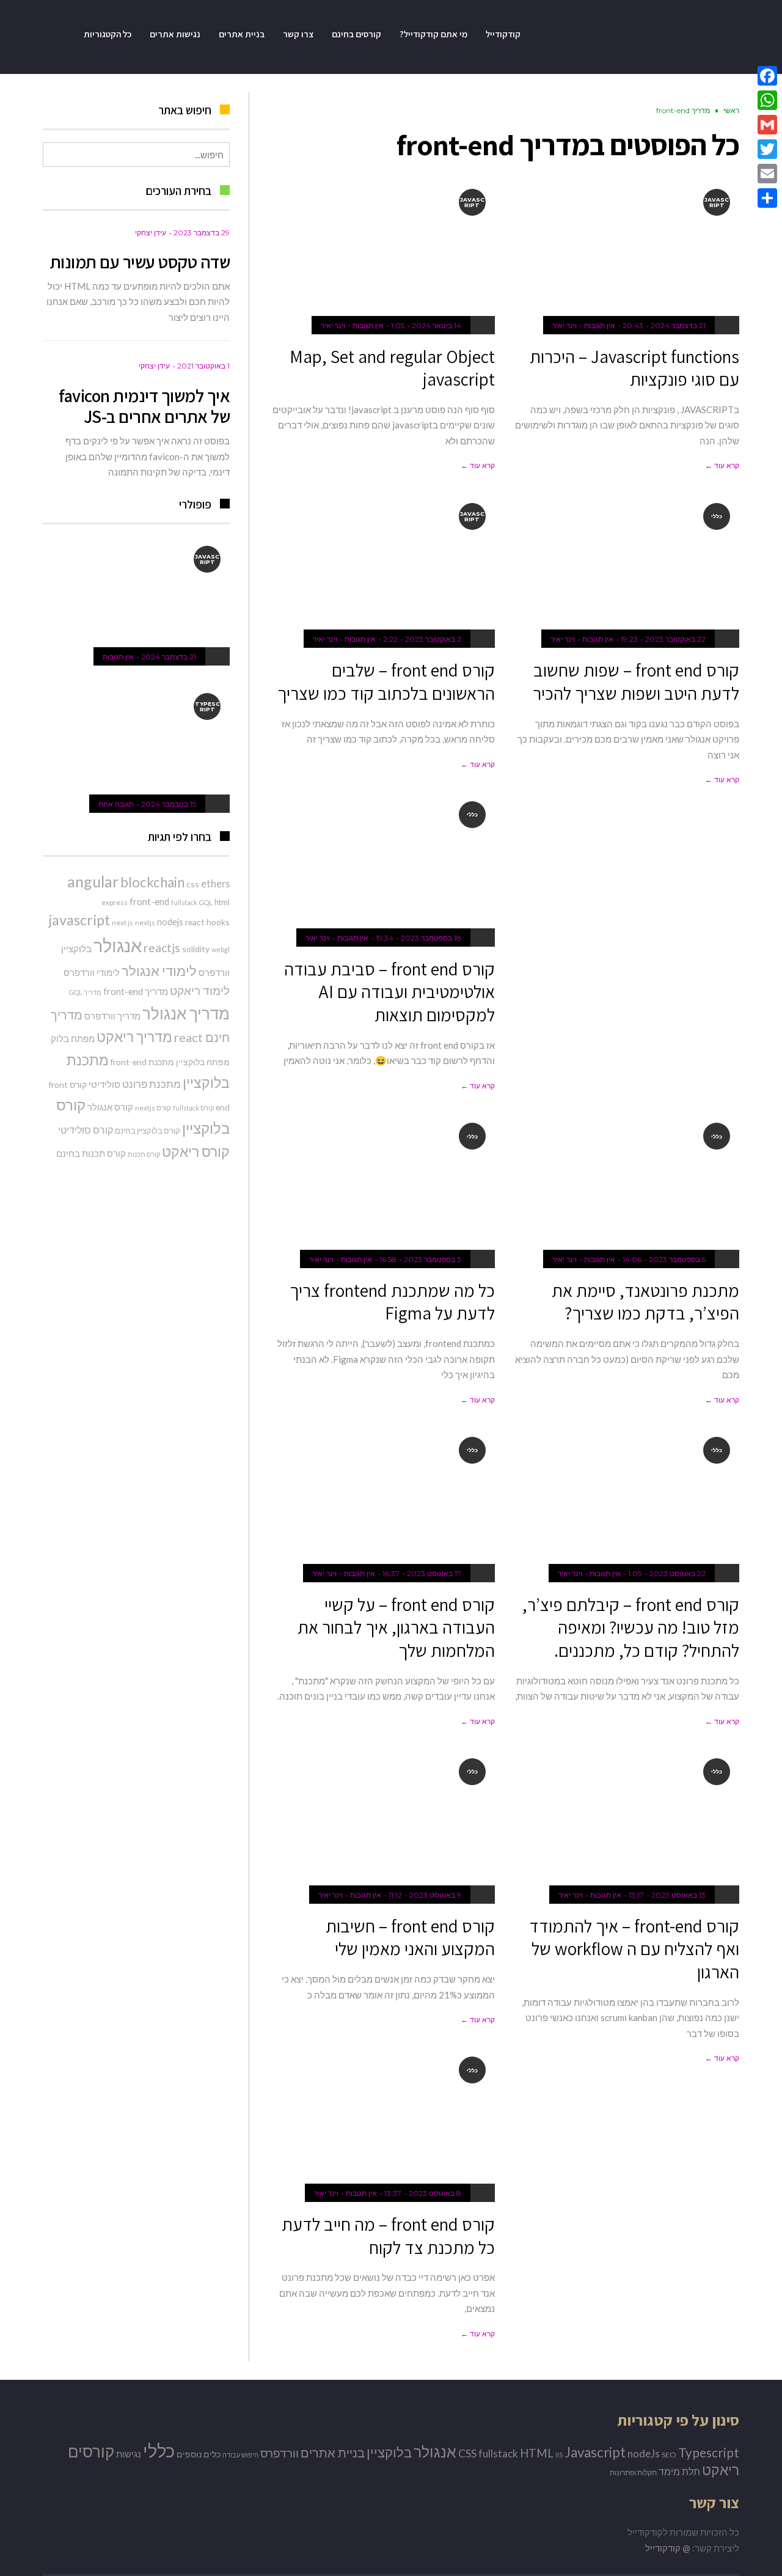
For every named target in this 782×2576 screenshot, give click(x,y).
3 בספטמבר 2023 (433, 1259)
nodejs (170, 922)
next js (122, 923)
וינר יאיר (565, 325)
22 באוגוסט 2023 (678, 1573)
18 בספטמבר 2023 (431, 938)
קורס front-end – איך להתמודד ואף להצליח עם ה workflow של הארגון (634, 1949)
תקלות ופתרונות (633, 2472)
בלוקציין (76, 949)
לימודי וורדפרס (92, 972)
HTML (537, 2453)
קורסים (91, 2452)
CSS (467, 2453)
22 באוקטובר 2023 (675, 639)
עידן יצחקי (151, 233)
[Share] (767, 198)
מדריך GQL (85, 992)
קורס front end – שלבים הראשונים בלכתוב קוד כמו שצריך (386, 681)
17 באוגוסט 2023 (434, 1573)
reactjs (162, 948)
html (222, 902)
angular (93, 881)
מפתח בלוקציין (203, 1062)
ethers (215, 883)
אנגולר (118, 945)
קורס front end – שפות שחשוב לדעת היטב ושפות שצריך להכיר (636, 681)
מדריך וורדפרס (112, 1016)
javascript (79, 920)
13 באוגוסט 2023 (678, 1895)
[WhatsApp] (767, 100)
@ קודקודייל (668, 2548)
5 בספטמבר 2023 (677, 1259)
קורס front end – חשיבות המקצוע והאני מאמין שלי (410, 1937)
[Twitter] (767, 149)
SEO (669, 2455)
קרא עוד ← (722, 465)
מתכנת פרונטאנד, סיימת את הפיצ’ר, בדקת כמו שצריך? (645, 1302)
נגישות (129, 2454)
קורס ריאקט (196, 1151)
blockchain (152, 882)
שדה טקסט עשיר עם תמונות (140, 262)
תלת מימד (679, 2471)
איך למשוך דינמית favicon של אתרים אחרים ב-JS (144, 406)
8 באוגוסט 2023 (435, 2193)
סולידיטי (104, 1084)
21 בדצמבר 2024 (678, 325)
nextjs (145, 923)
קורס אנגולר (110, 1107)
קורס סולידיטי (86, 1130)
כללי (159, 2450)
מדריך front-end (136, 991)
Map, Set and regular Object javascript (392, 368)
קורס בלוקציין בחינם (148, 1131)
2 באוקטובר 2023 (433, 639)
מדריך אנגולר (186, 1013)
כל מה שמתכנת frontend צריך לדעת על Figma (392, 1302)
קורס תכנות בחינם (91, 1153)
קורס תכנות (144, 1154)
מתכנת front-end (142, 1062)
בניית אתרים (333, 2453)
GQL (206, 902)
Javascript (595, 2452)
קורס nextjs (153, 1108)
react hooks (207, 922)
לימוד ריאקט (200, 990)
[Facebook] (767, 76)
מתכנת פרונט (152, 1084)
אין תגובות (600, 325)
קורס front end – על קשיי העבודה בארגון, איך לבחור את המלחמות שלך (396, 1627)
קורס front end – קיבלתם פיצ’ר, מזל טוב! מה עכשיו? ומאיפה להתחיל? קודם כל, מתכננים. (631, 1627)
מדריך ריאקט (134, 1037)
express (115, 902)
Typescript (709, 2452)
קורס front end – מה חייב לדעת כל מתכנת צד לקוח (388, 2236)
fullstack (184, 902)
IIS (559, 2455)
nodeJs (644, 2453)
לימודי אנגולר (159, 971)
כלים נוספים (199, 2454)
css (193, 884)
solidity (196, 949)
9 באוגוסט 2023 (435, 1895)
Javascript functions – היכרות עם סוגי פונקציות (634, 368)
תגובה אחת (116, 804)
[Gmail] (767, 125)
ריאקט (721, 2470)
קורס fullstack (193, 1108)
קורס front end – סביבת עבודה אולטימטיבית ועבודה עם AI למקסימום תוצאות (389, 992)
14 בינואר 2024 (437, 325)
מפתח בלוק (73, 1038)
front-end (149, 901)
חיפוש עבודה (240, 2455)
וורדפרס (214, 972)
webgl (221, 949)
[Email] (767, 174)
